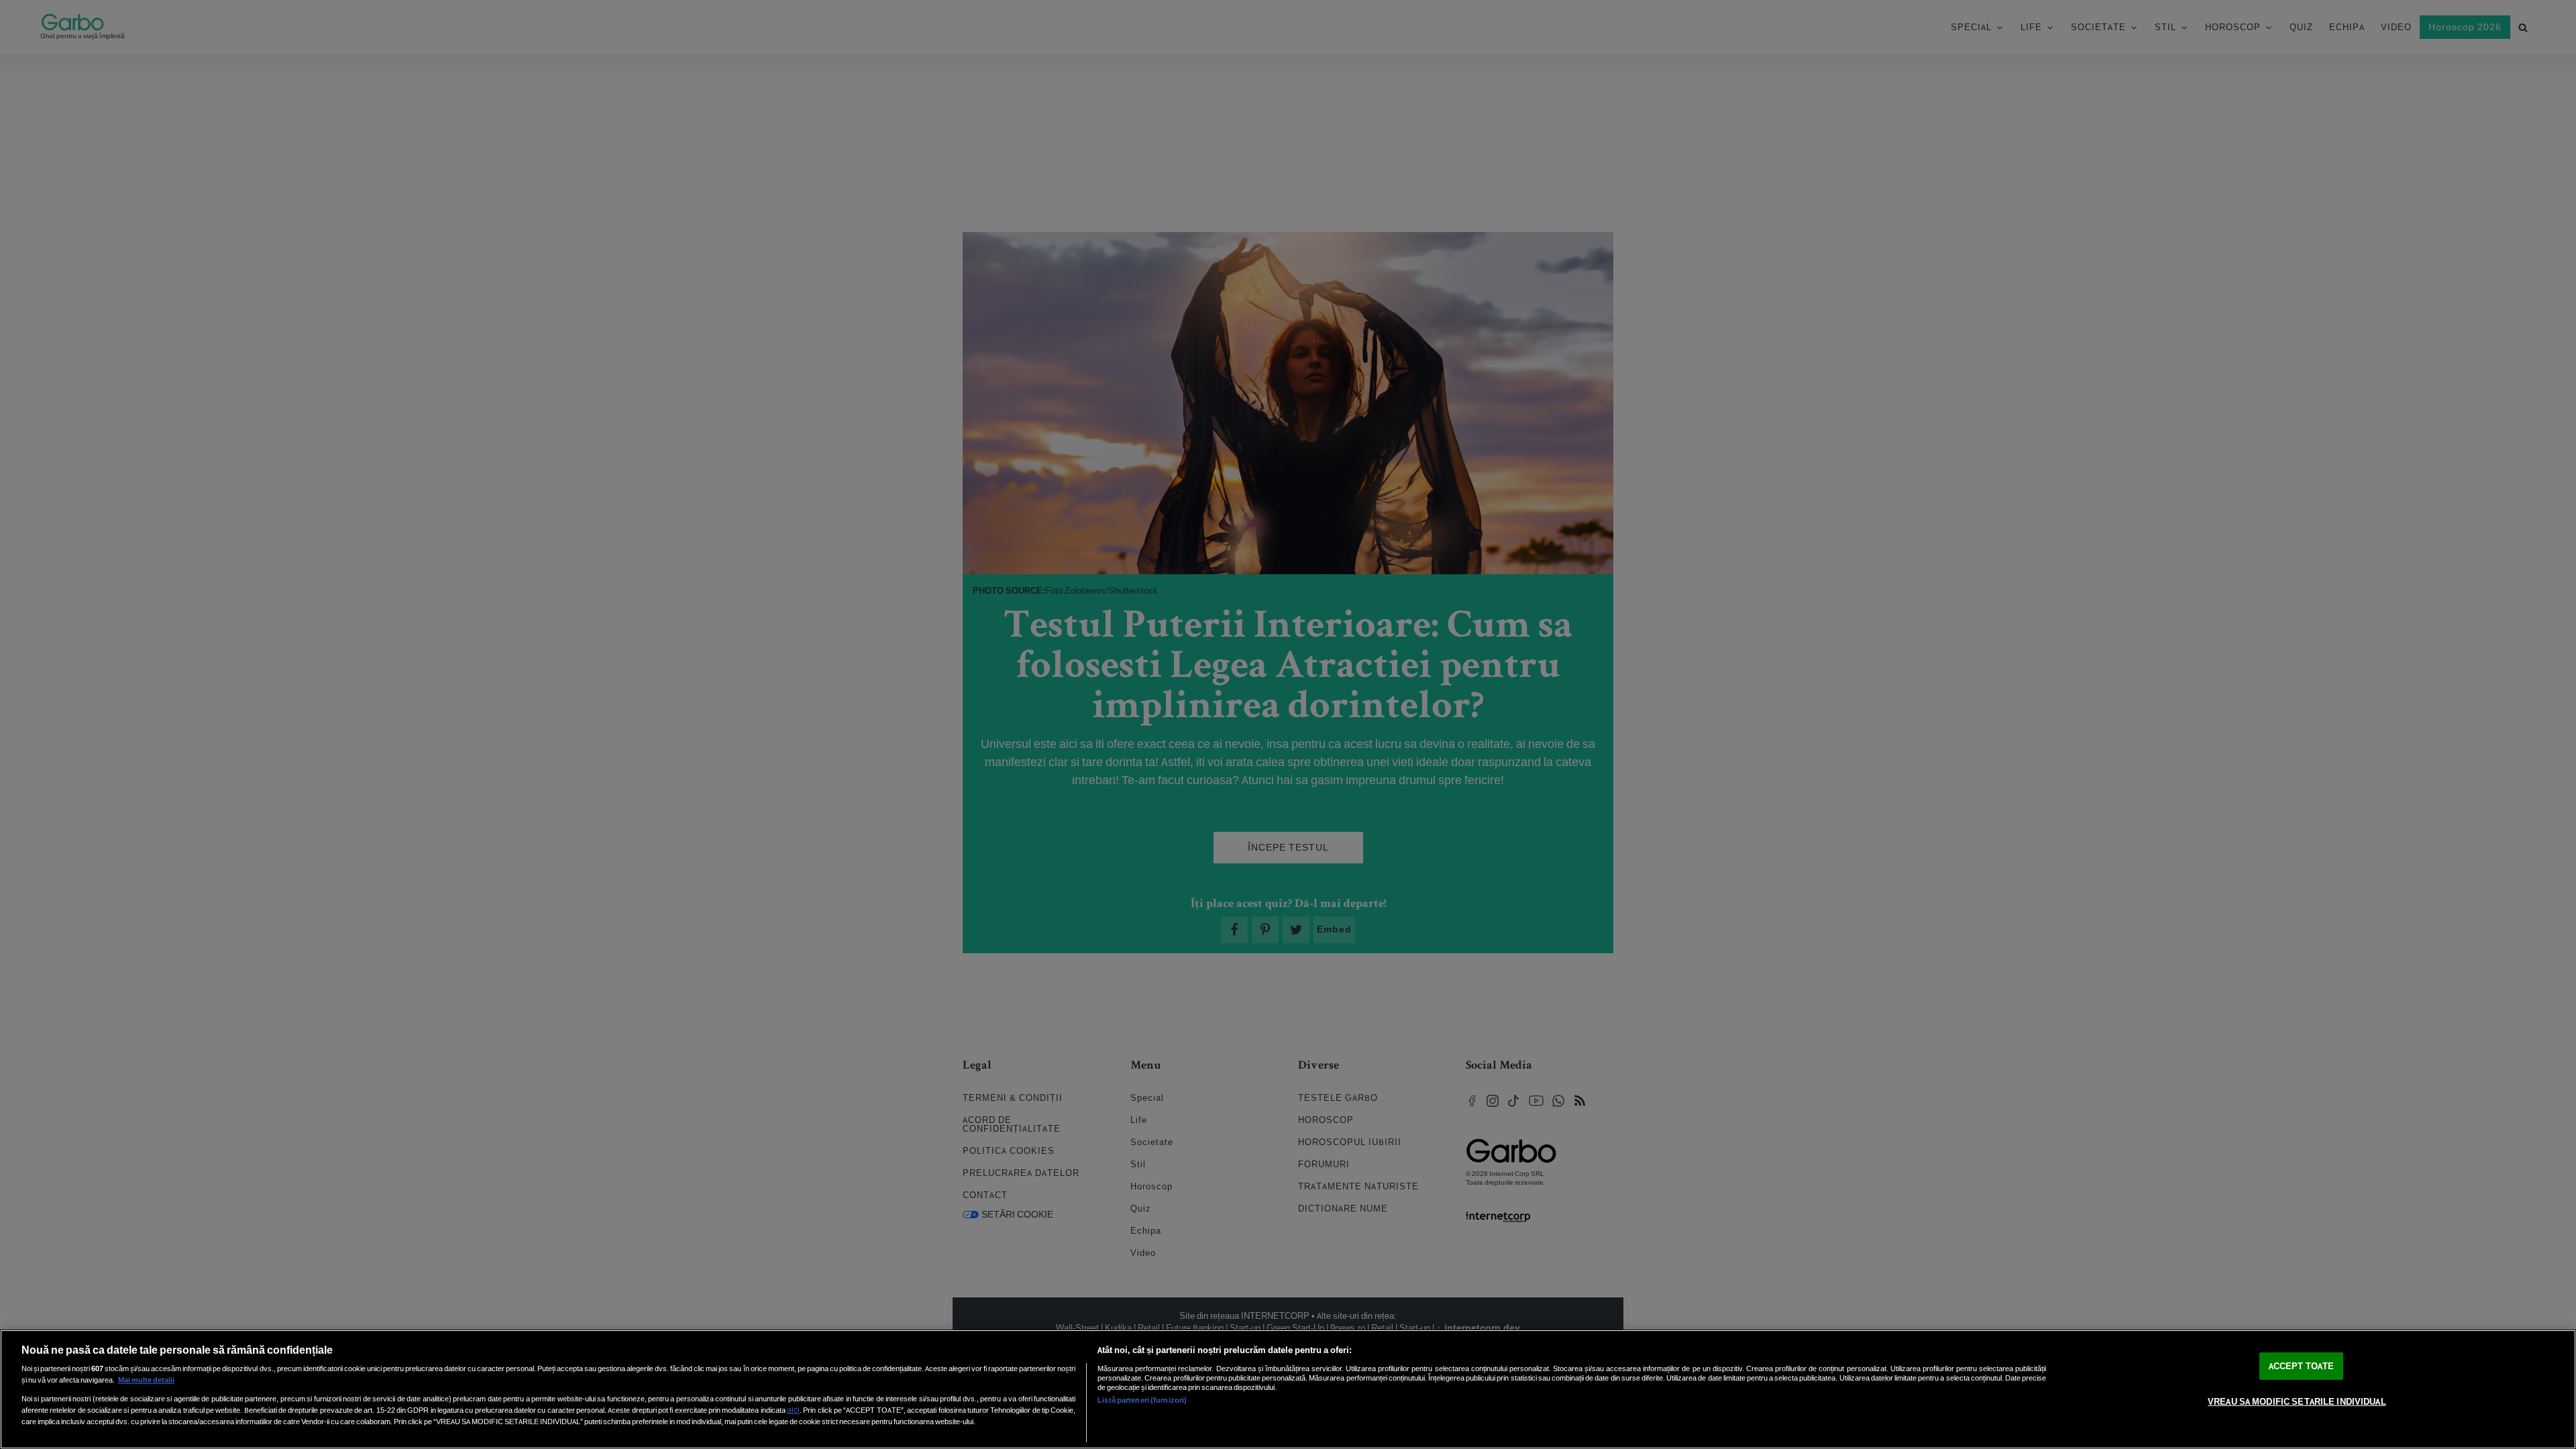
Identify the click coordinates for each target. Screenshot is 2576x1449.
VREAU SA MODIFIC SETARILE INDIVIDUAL (2297, 1402)
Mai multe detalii (146, 1380)
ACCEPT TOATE (2302, 1366)
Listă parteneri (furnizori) (1142, 1400)
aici (793, 1410)
